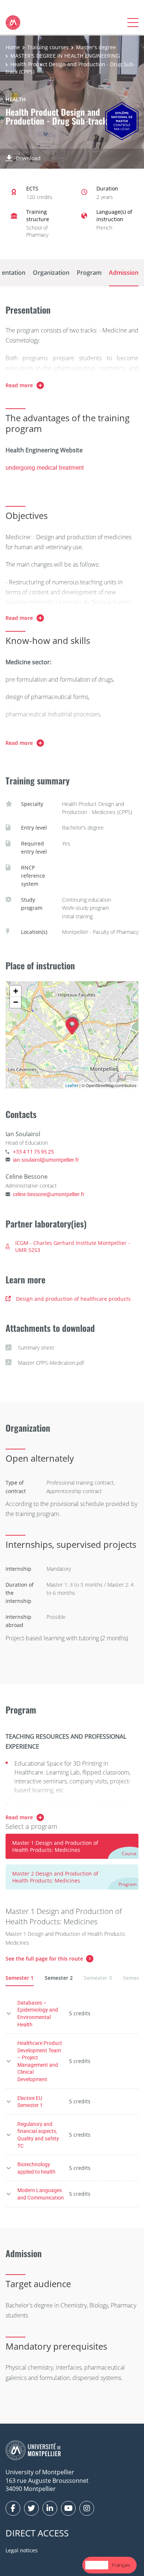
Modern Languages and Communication (41, 2194)
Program (89, 273)
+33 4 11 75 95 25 (33, 1152)
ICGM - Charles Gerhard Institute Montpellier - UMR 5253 (73, 1247)
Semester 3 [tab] (98, 1978)
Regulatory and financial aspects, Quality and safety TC (38, 2135)
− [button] (16, 1002)
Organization (51, 273)
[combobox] (97, 2565)
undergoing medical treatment (45, 467)
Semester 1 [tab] (20, 1978)
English (97, 2565)
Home (13, 47)
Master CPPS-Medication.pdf (51, 1363)
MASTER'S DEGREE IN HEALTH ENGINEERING (65, 56)
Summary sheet (36, 1348)
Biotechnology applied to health (36, 2168)
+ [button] (16, 991)
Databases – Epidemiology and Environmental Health (38, 2013)
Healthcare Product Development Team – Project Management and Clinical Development (40, 2061)
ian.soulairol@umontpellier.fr (46, 1160)
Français (121, 2565)
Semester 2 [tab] (59, 1978)
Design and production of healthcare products (73, 1299)
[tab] (72, 1846)
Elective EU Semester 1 (30, 2102)
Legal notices (22, 2550)
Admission (124, 273)
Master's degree (96, 47)
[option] (121, 2565)
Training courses (48, 47)
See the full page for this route (44, 1959)
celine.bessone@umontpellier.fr (49, 1194)
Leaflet (72, 1085)
